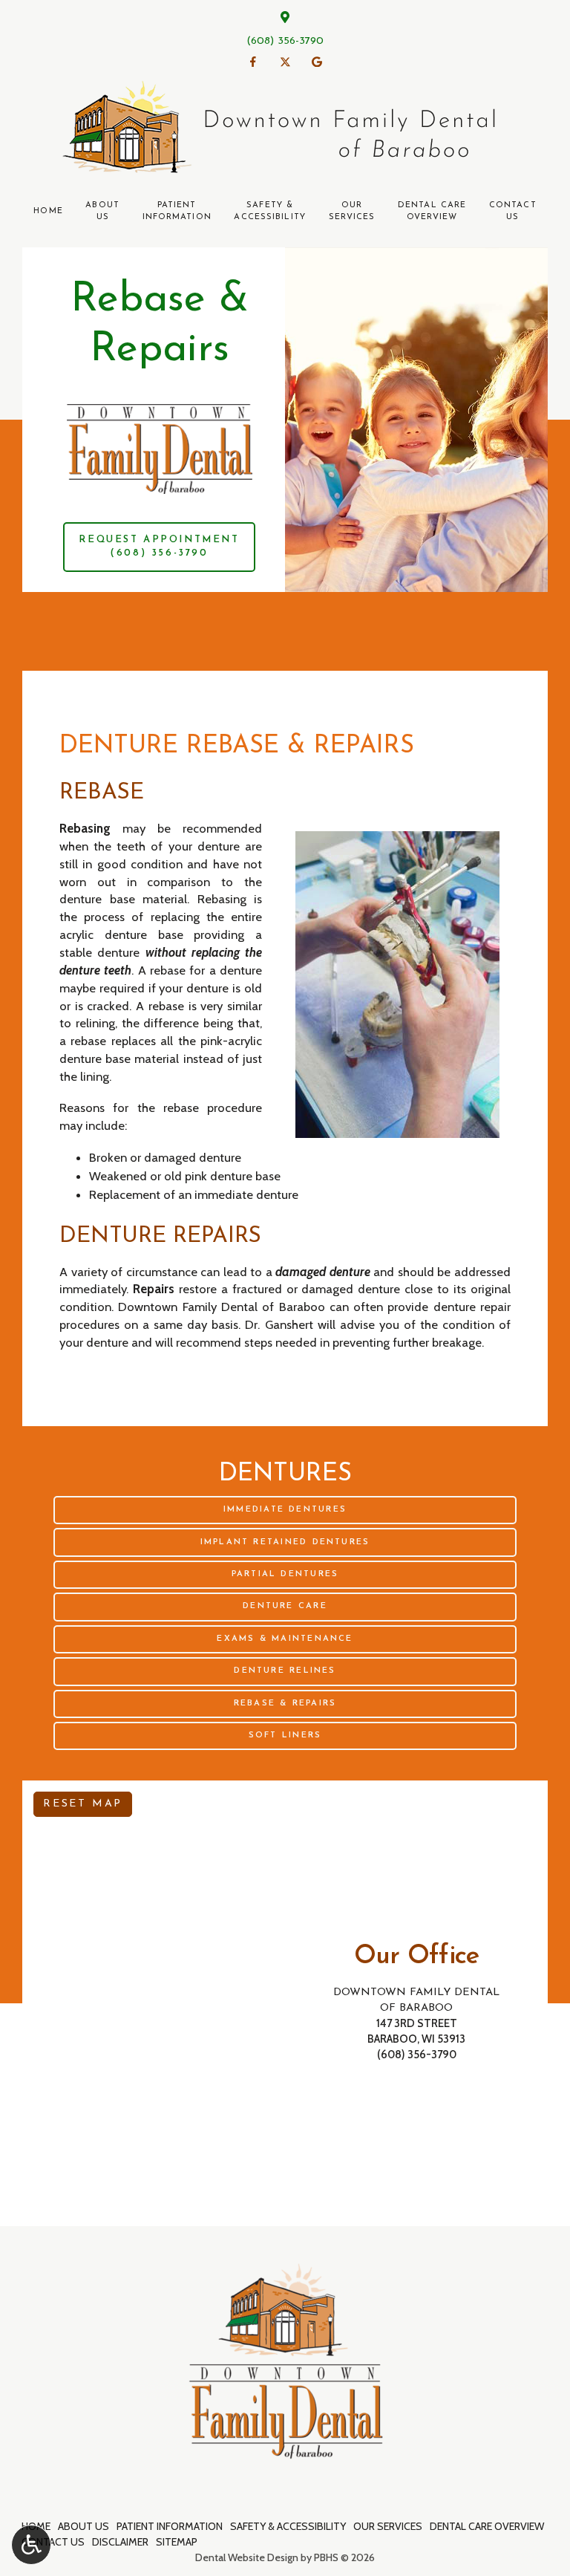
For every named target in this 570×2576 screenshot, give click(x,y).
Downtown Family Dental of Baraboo (221, 1307)
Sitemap (177, 2542)
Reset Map (83, 1804)
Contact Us (53, 2542)
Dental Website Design (247, 2557)
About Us (83, 2526)
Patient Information (170, 2526)
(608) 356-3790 (285, 41)
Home (48, 211)
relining (95, 1023)
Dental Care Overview (487, 2526)
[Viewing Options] (31, 2545)
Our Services (388, 2526)
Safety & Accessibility (288, 2526)
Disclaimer (120, 2542)
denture (219, 846)
